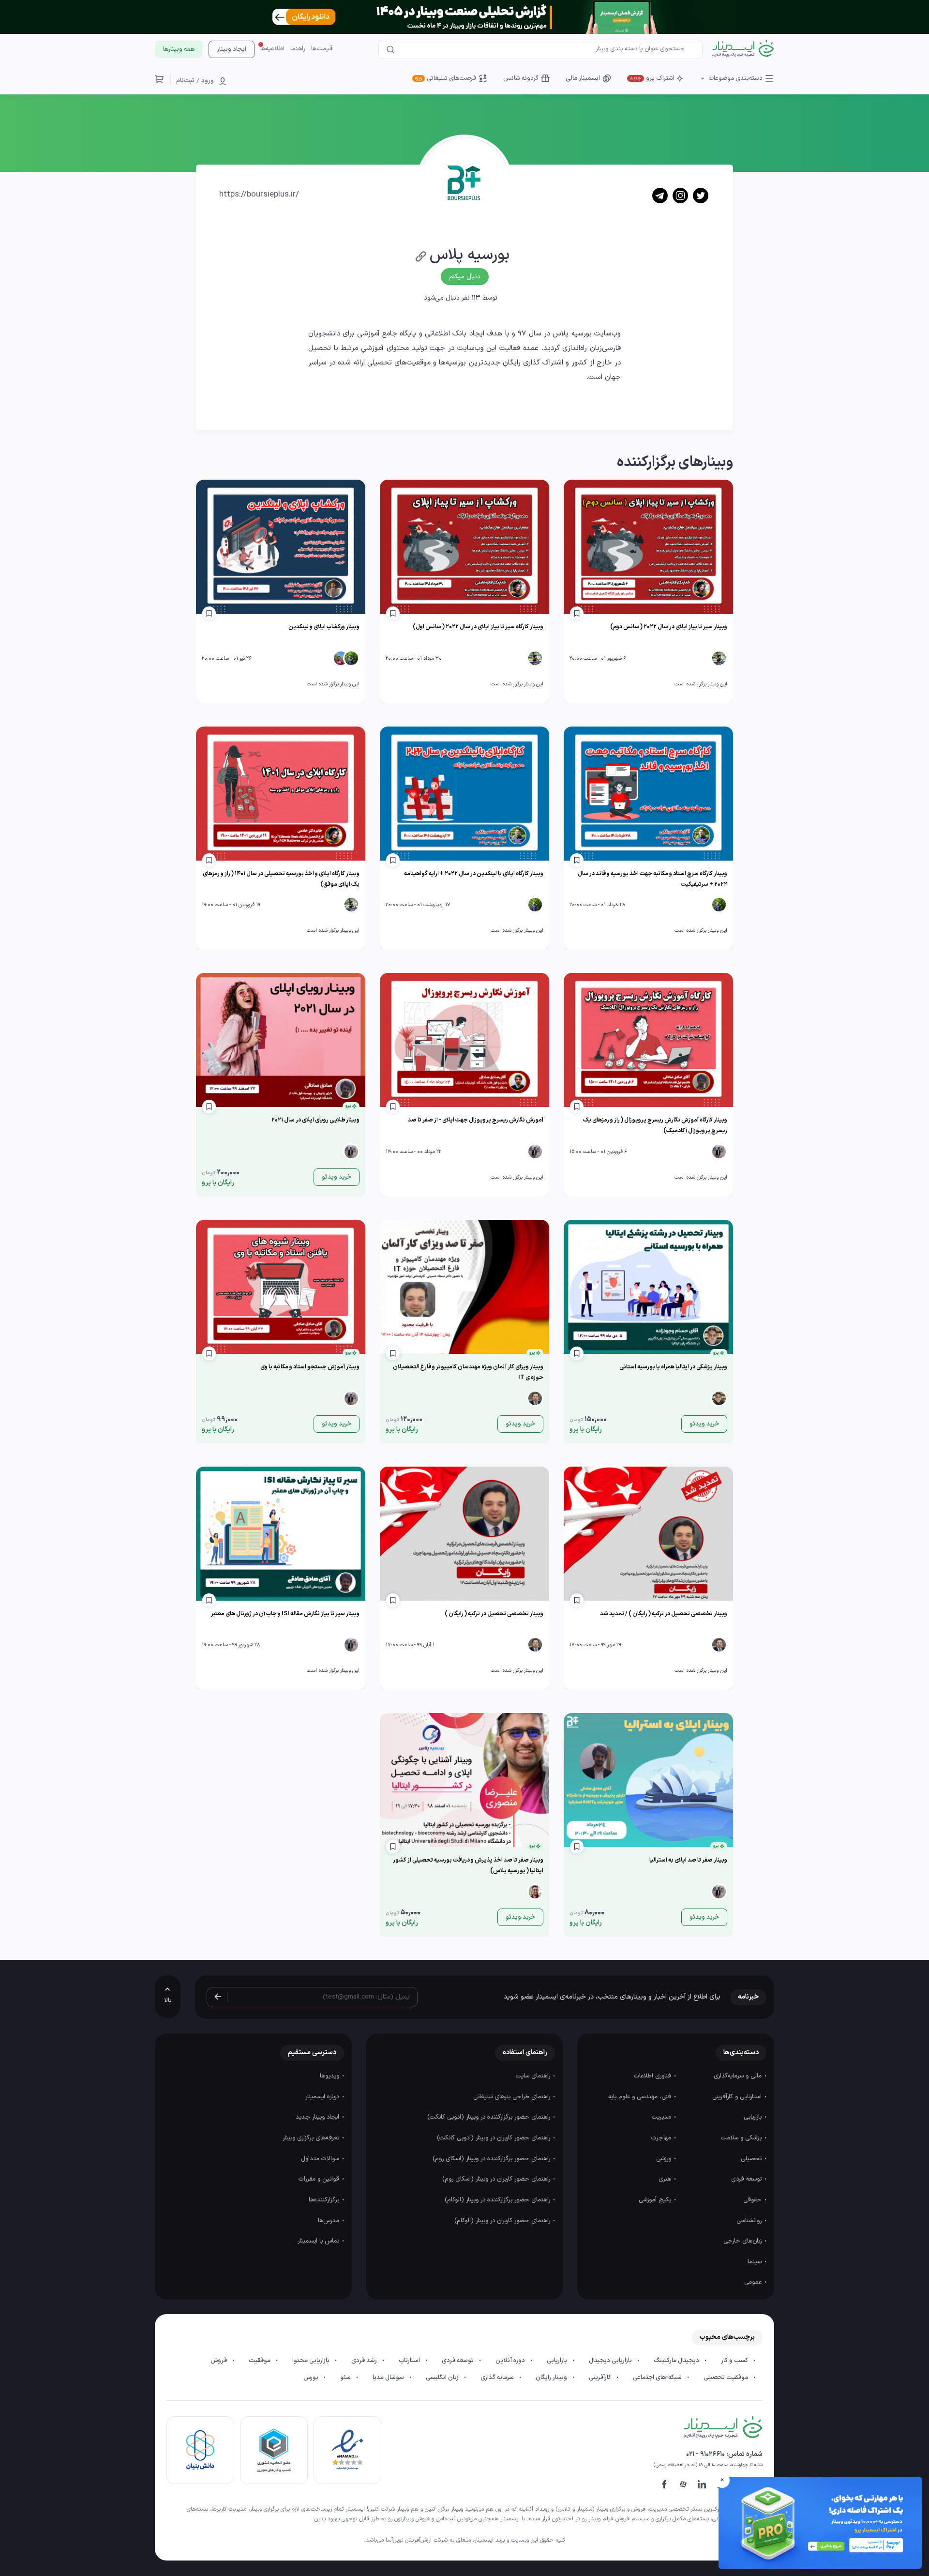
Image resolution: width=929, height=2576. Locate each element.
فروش (219, 2361)
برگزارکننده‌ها (325, 2200)
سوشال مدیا (389, 2378)
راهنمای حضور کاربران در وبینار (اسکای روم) (497, 2179)
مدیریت (662, 2117)
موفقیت (260, 2361)
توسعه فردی (747, 2179)
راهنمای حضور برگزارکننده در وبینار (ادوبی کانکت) (490, 2117)
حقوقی (753, 2200)
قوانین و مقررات (320, 2179)
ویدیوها (330, 2076)
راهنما (298, 49)
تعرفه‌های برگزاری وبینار (312, 2138)
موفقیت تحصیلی (727, 2378)
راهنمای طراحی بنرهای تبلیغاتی (513, 2097)
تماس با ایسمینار (319, 2241)
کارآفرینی (601, 2378)
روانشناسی (750, 2221)
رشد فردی (365, 2361)
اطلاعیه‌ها (272, 49)
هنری (666, 2179)
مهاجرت (662, 2138)
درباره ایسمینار (323, 2097)
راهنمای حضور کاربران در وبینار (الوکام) (503, 2221)
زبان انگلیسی (443, 2378)
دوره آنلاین (511, 2361)
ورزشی (665, 2159)
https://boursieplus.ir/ (259, 195)
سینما (756, 2262)
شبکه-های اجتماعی (658, 2378)
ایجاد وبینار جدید (318, 2117)
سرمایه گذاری (498, 2378)
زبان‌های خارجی (743, 2241)
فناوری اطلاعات (653, 2076)
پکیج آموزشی (656, 2200)
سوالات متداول (321, 2159)
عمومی (754, 2282)
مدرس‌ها (330, 2221)
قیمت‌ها (322, 49)
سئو (346, 2378)
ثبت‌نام (185, 81)
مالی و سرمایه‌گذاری (739, 2076)
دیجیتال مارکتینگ (677, 2361)
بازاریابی (754, 2117)
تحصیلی (752, 2159)
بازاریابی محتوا (312, 2361)
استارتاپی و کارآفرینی (738, 2097)
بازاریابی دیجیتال (611, 2361)
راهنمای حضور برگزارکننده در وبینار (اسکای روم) (492, 2159)
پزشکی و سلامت (742, 2138)
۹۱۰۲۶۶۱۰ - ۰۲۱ (705, 2454)
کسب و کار (735, 2361)
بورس (312, 2378)
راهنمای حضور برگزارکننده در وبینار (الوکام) (498, 2200)
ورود (208, 81)
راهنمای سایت (534, 2076)
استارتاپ (410, 2361)
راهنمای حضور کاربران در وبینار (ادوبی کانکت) (494, 2138)
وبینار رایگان (552, 2378)
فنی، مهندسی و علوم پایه (641, 2097)
